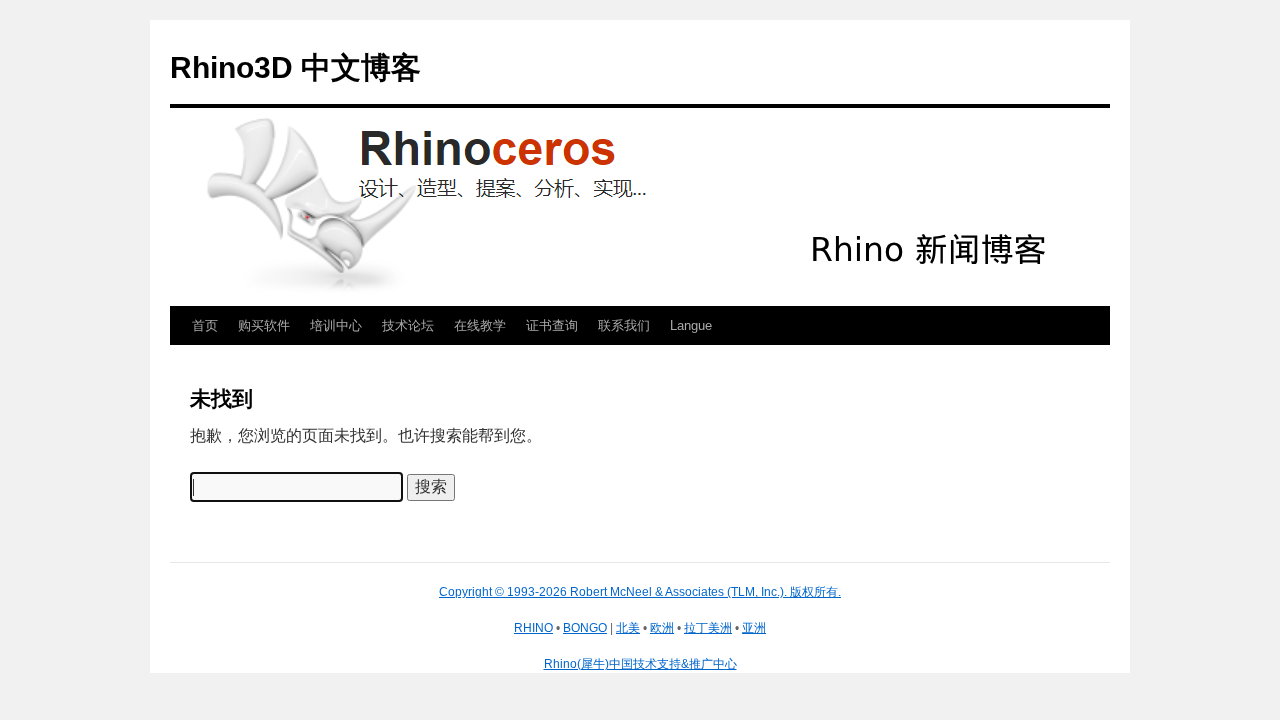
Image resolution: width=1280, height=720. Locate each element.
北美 (628, 628)
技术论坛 (408, 325)
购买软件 (264, 325)
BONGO (585, 628)
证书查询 (552, 325)
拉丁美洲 (708, 628)
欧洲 (662, 628)
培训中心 (336, 325)
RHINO (533, 628)
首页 (205, 325)
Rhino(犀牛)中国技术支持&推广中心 (640, 664)
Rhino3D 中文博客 (295, 67)
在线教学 (480, 325)
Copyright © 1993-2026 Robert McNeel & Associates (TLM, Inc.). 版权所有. (640, 592)
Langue (691, 325)
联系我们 (624, 325)
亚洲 (754, 628)
